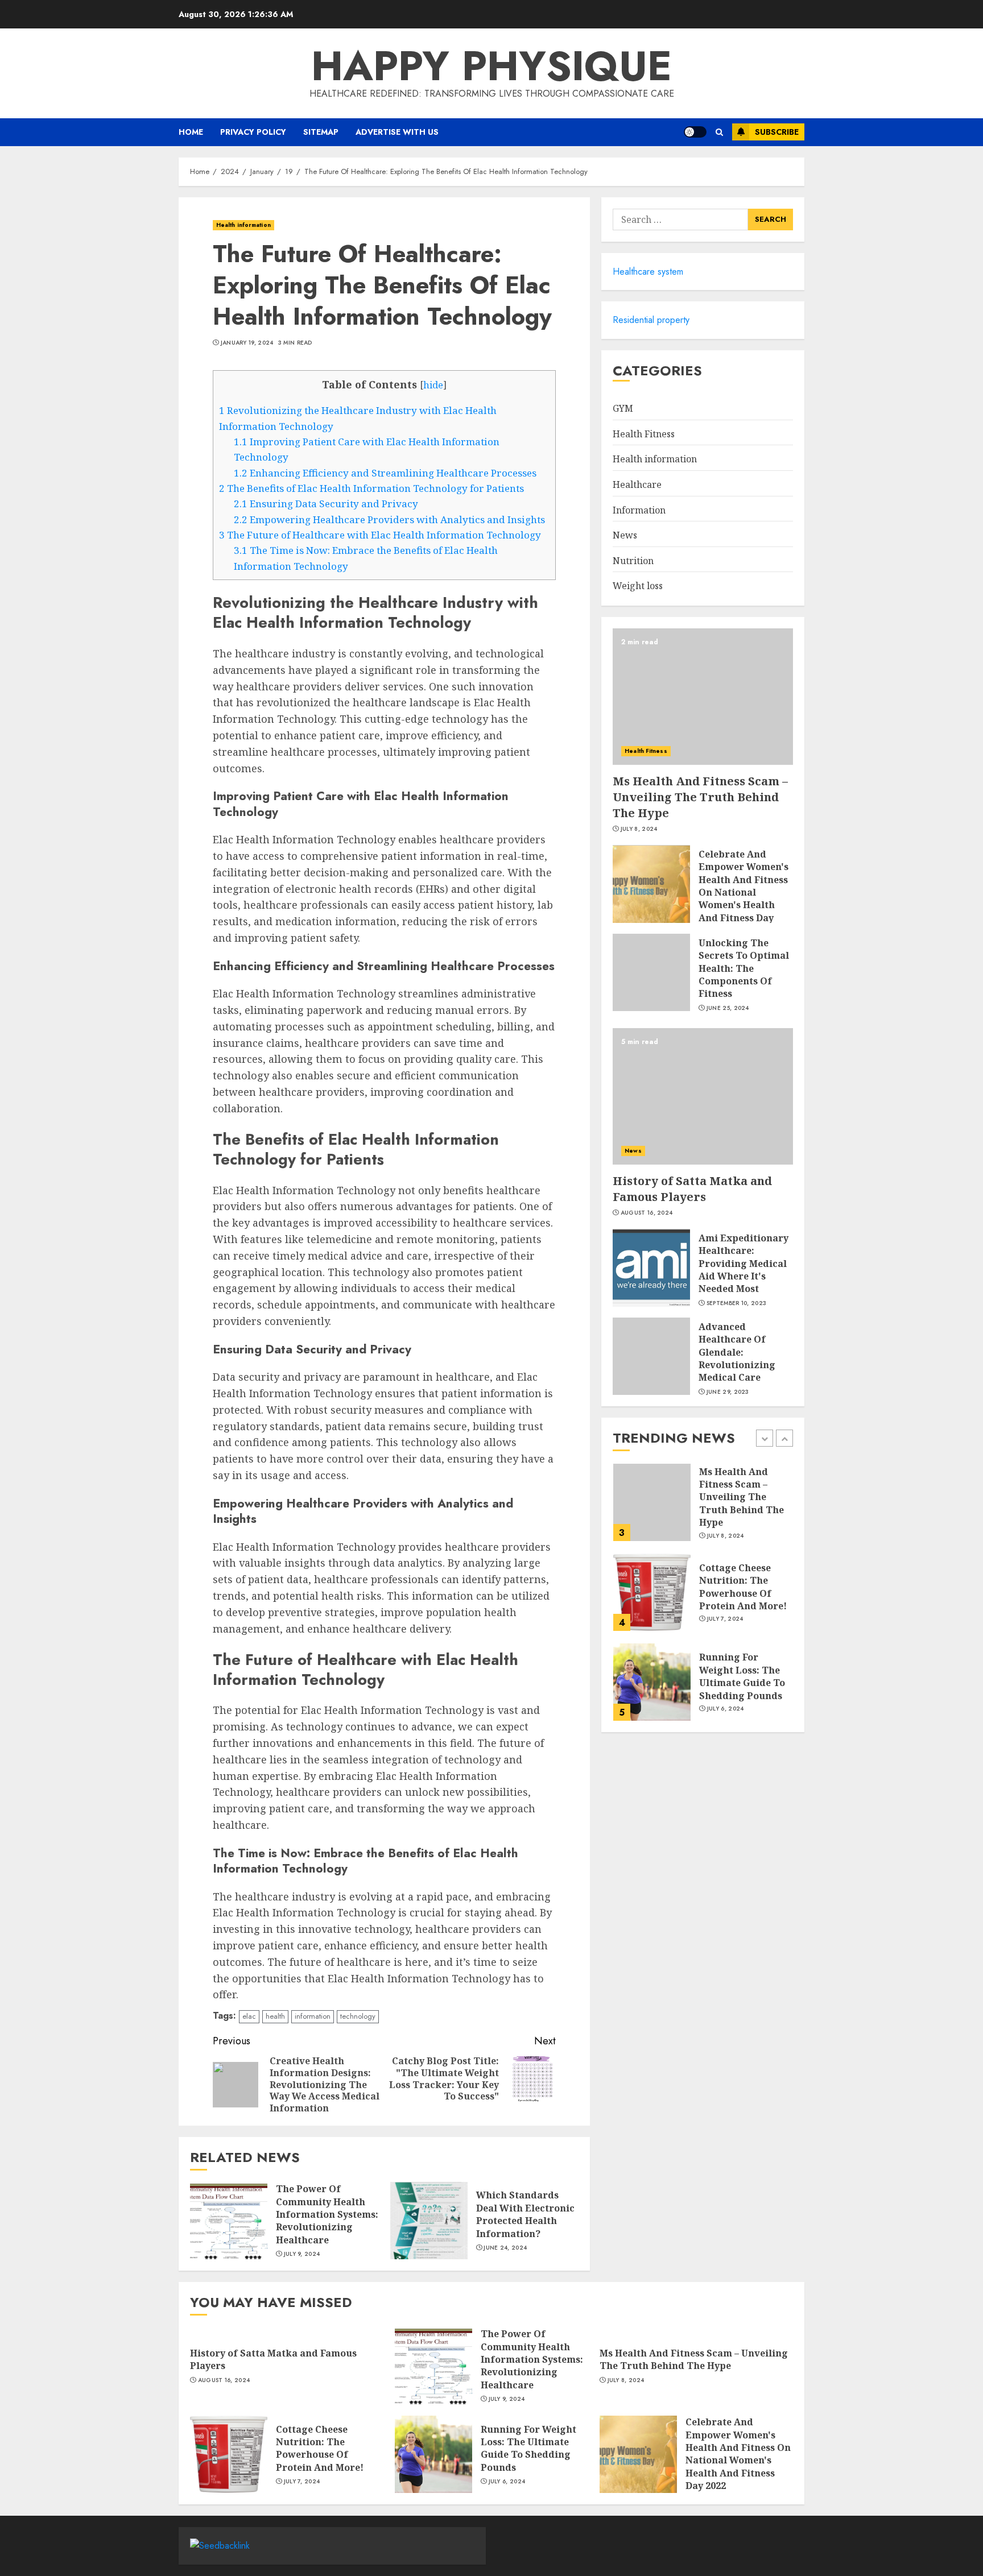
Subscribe (777, 132)
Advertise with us (397, 132)
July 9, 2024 (302, 2254)
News (625, 536)
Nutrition (633, 561)
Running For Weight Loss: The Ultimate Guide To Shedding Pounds (742, 1676)
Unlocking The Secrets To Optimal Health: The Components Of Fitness (744, 969)
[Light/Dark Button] (695, 132)
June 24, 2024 (505, 2248)
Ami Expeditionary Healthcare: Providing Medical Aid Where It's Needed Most (744, 1264)
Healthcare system (648, 272)
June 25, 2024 (728, 1008)
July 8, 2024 (639, 830)
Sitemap (321, 132)
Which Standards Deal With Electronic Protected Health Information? (525, 2214)
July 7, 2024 (725, 1619)
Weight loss (638, 586)
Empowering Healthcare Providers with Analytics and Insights (389, 519)
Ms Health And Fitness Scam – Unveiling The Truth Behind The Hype (700, 798)
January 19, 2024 (247, 343)
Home (191, 132)
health (275, 2016)
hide (433, 385)
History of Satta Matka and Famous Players (692, 1189)
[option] (703, 1508)
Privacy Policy (253, 132)
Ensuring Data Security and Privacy (326, 504)
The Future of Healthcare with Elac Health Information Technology (380, 535)
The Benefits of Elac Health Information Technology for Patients (371, 488)
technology (358, 2016)
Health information (243, 225)
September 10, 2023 (736, 1303)
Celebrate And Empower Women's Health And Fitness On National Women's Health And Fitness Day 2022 (744, 893)
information (313, 2016)
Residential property (651, 320)
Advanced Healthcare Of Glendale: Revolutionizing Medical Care (737, 1353)
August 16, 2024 (647, 1214)
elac (249, 2016)
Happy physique (491, 66)
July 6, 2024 (726, 1709)
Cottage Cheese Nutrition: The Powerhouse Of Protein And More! (743, 1586)
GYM (623, 409)
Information (639, 510)
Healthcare (637, 485)
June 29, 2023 (728, 1392)
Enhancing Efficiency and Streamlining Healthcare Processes (385, 473)
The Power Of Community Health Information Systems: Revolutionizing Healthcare (327, 2214)
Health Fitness (644, 434)
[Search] (719, 132)
